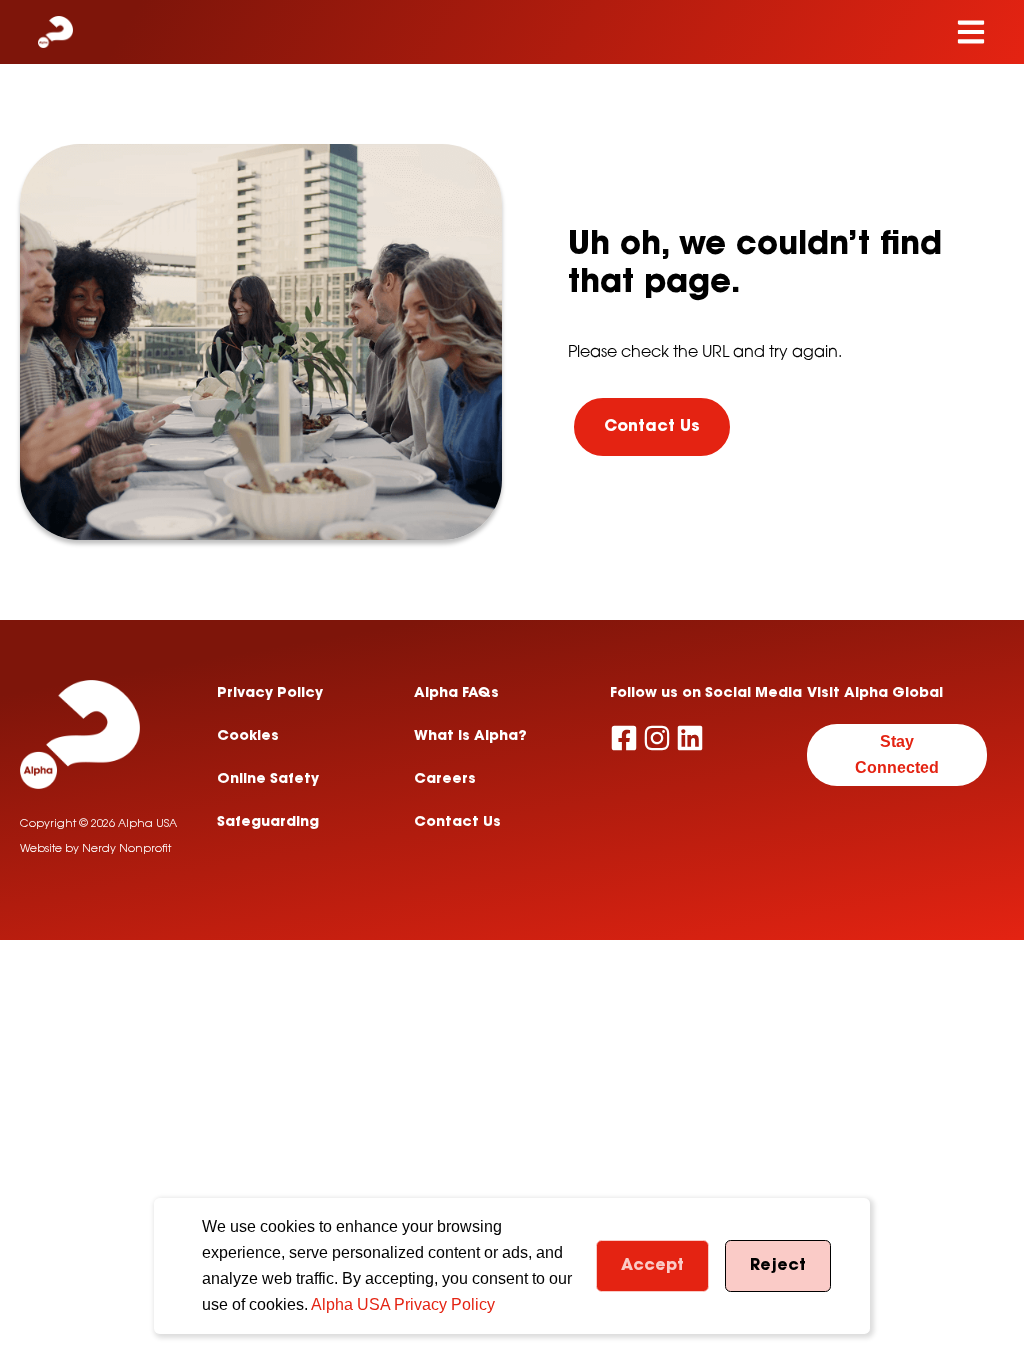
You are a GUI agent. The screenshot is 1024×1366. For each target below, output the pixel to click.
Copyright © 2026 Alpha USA (98, 824)
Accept (652, 1266)
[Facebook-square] (624, 738)
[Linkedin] (690, 738)
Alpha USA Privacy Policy (403, 1304)
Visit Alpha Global (875, 694)
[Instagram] (657, 738)
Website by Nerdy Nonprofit (95, 849)
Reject (778, 1266)
